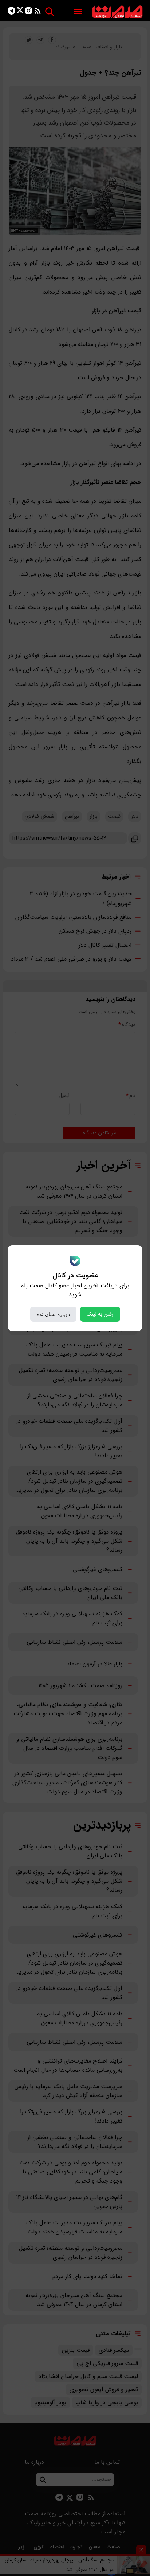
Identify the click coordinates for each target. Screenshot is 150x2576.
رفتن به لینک (100, 1314)
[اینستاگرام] (29, 12)
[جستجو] (50, 12)
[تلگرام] (11, 12)
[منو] (78, 12)
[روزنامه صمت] (117, 12)
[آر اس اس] (38, 12)
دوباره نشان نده (53, 1314)
